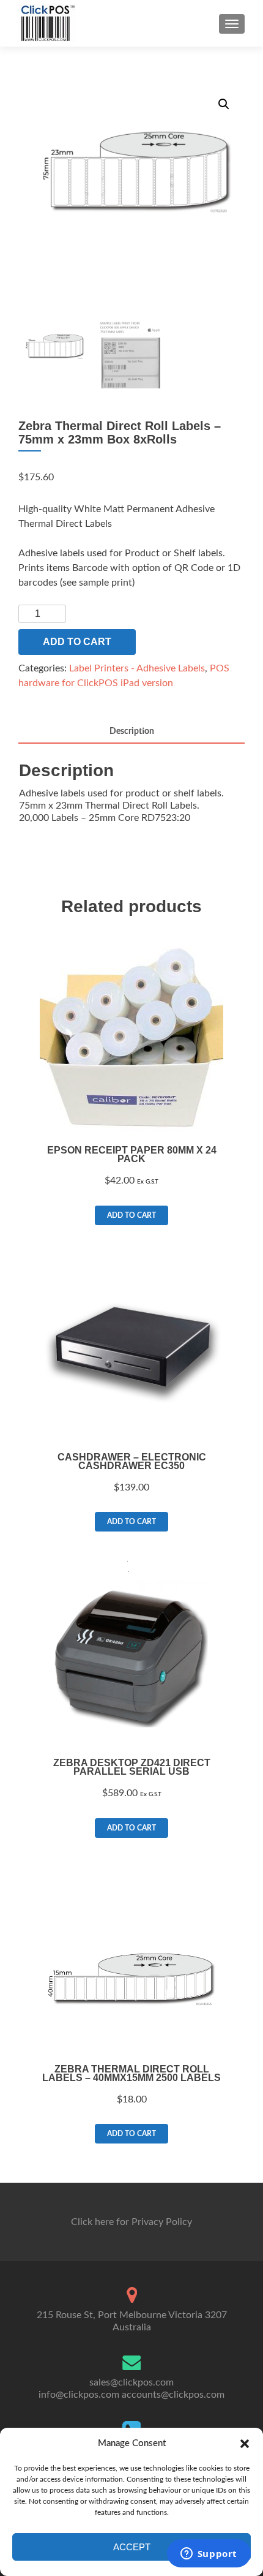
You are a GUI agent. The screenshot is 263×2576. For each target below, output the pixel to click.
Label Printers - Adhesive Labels (137, 668)
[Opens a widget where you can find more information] (209, 2555)
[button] (245, 2444)
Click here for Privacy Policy (131, 2222)
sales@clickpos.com (131, 2382)
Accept (132, 2547)
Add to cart (77, 642)
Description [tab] (132, 731)
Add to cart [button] (131, 1215)
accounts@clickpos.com (173, 2395)
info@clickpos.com (79, 2395)
